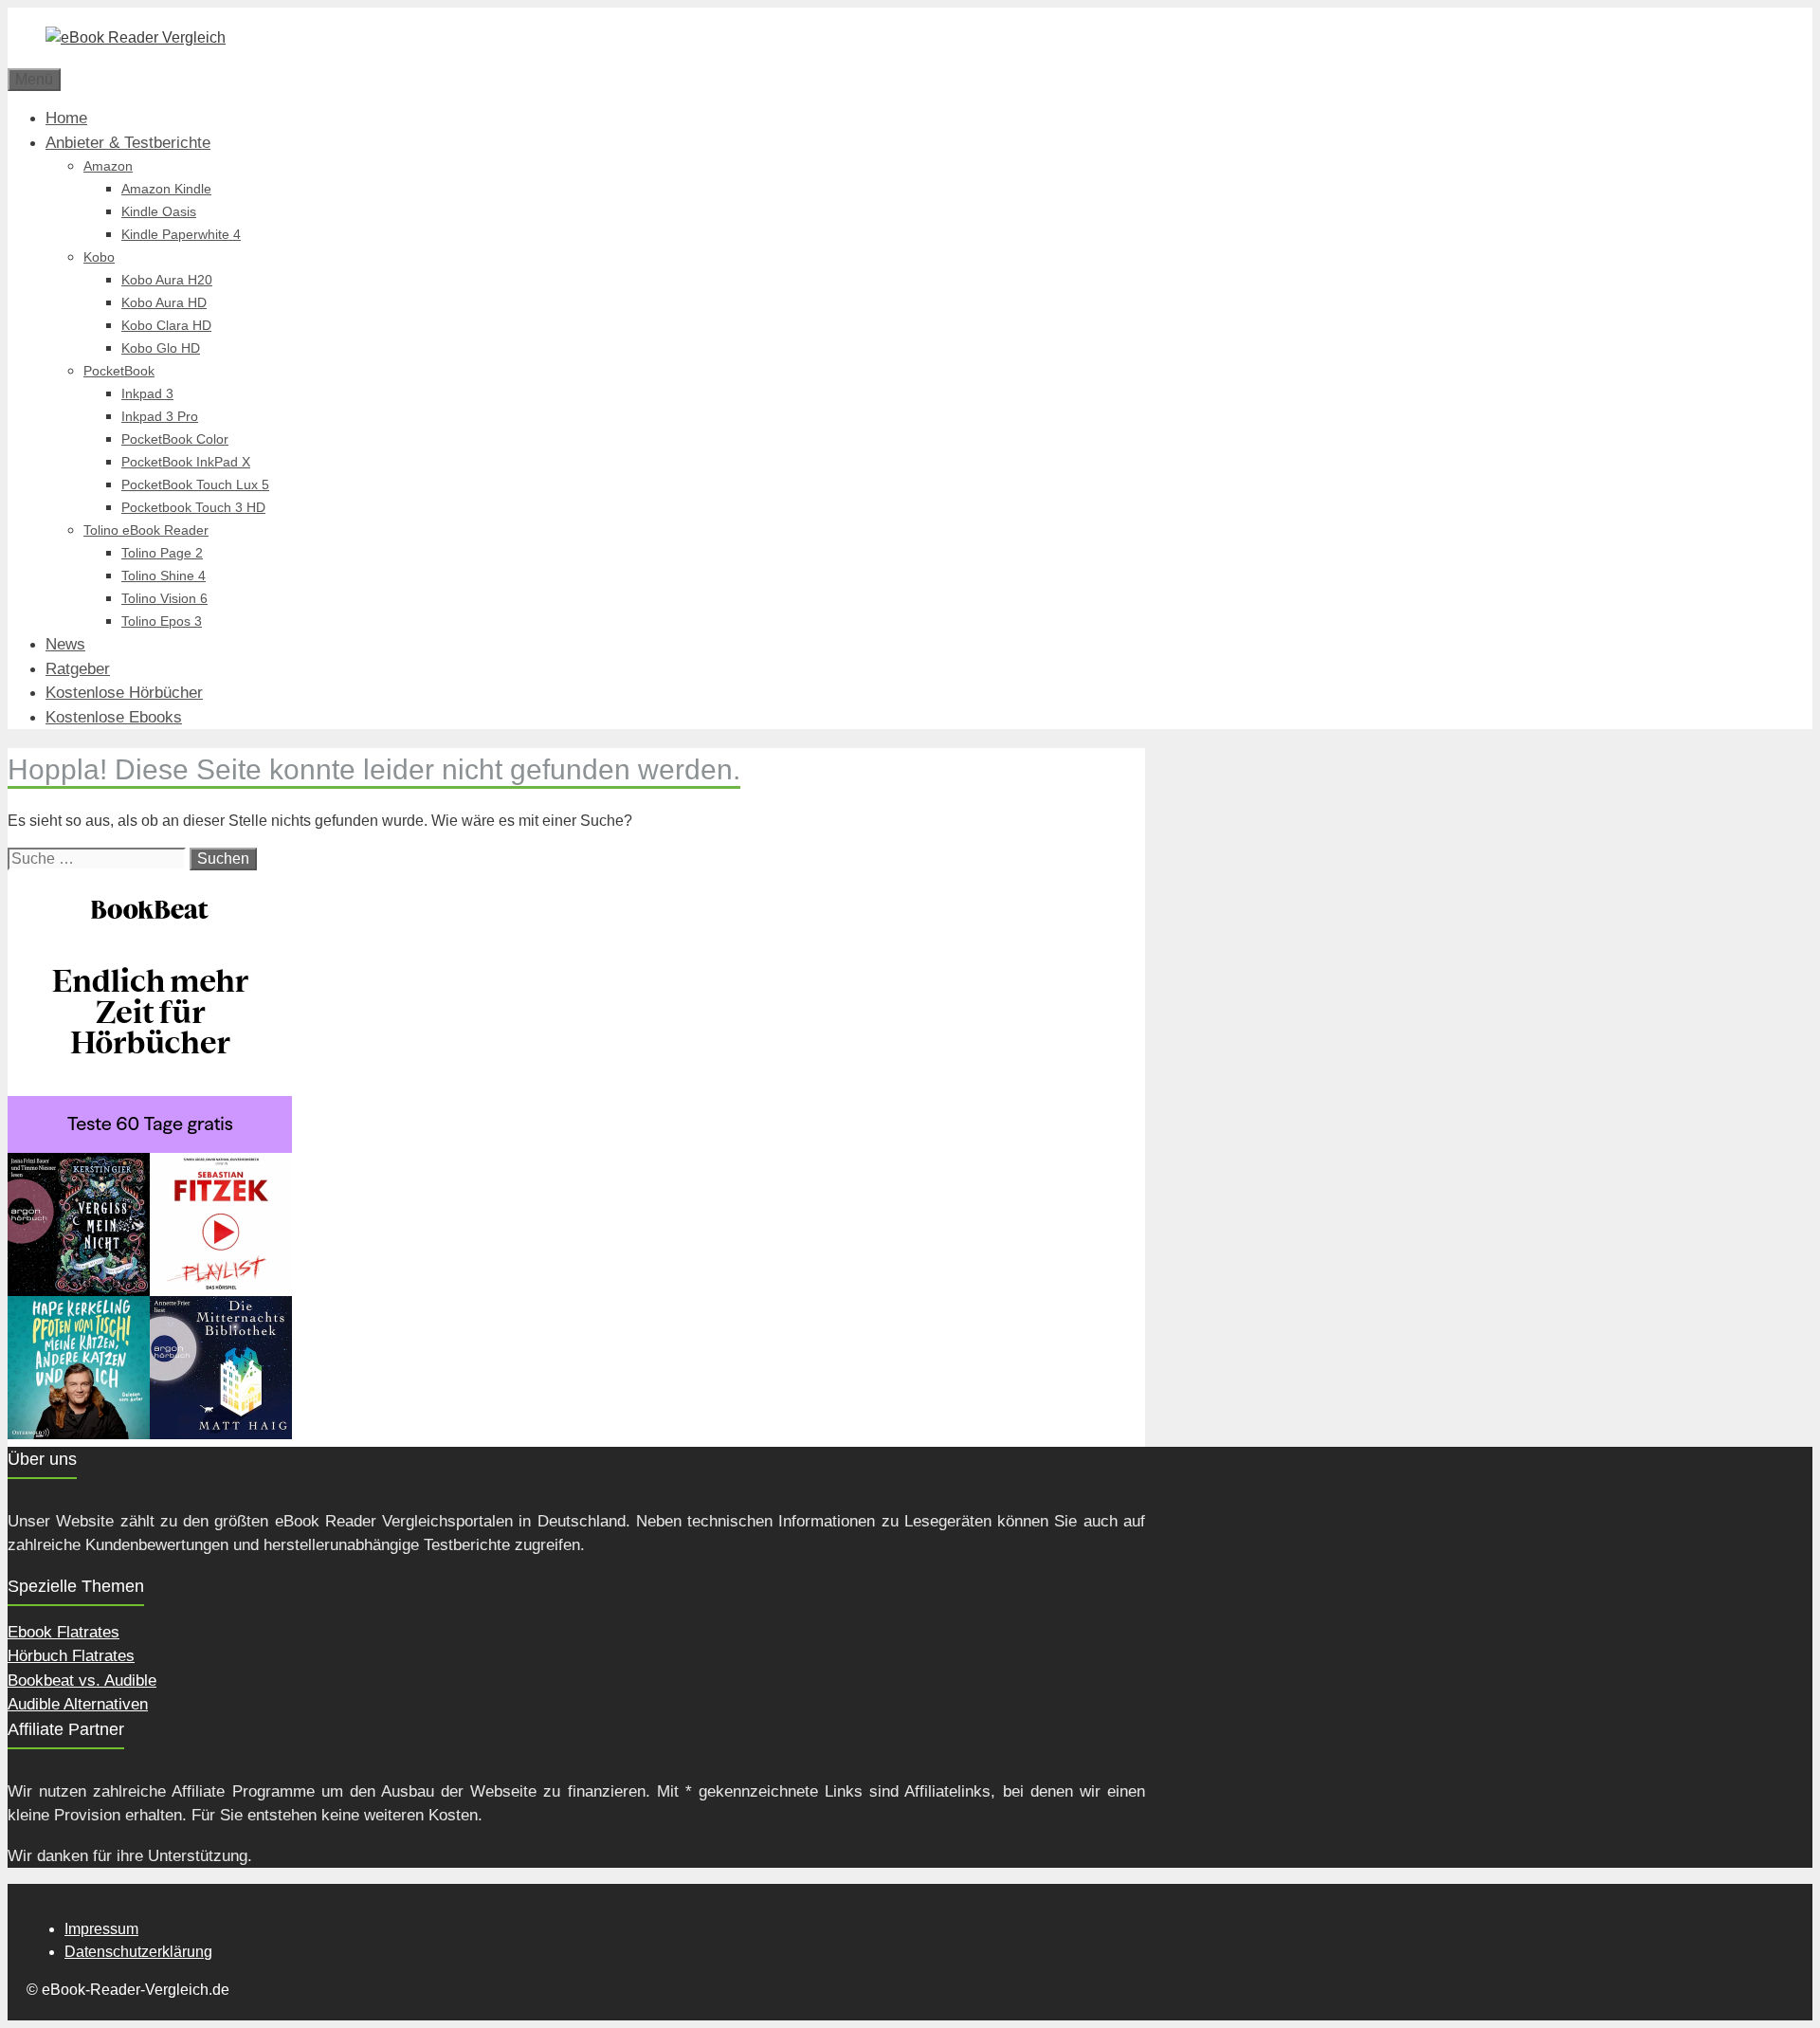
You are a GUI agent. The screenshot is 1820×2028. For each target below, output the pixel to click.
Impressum (101, 1929)
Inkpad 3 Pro (160, 416)
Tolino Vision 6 (164, 598)
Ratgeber (78, 669)
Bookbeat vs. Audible (82, 1681)
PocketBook (119, 371)
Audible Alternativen (78, 1704)
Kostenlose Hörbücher (124, 693)
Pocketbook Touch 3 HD (193, 507)
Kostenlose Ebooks (114, 717)
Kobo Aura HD (164, 302)
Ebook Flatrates (64, 1632)
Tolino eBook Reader (146, 530)
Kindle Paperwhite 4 (181, 234)
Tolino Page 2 (162, 553)
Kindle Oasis (159, 211)
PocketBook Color (175, 439)
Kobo (99, 257)
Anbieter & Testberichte (128, 143)
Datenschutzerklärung (138, 1952)
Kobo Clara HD (166, 325)
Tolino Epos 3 (162, 621)
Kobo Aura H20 (167, 280)
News (65, 644)
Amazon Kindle (166, 189)
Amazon (108, 166)
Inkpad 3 (147, 393)
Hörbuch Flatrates (71, 1656)
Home (66, 118)
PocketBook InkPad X (186, 462)
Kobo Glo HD (161, 348)
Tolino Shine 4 (164, 576)
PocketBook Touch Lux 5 (195, 484)
